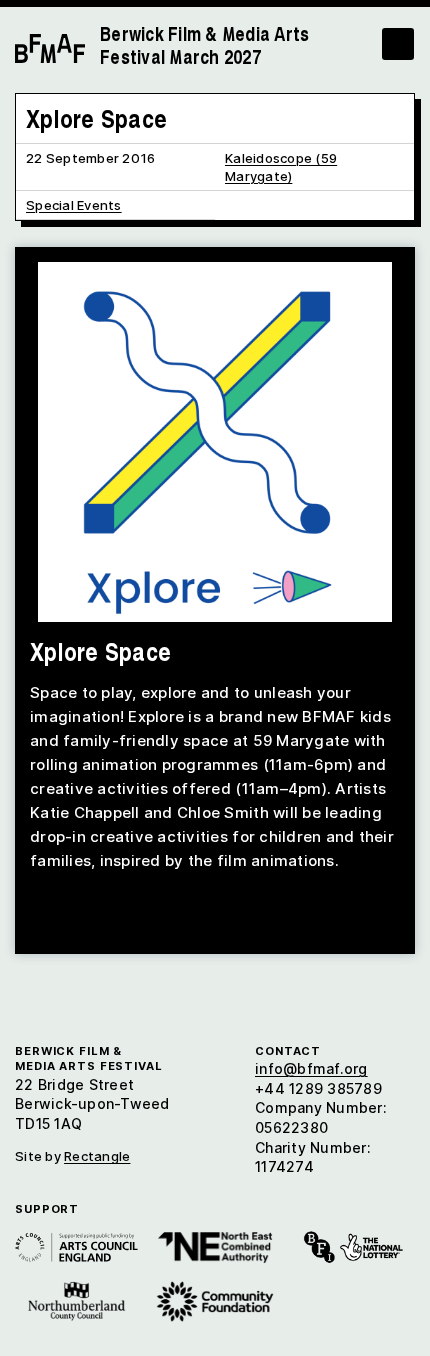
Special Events (74, 205)
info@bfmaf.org (311, 1068)
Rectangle (97, 1156)
